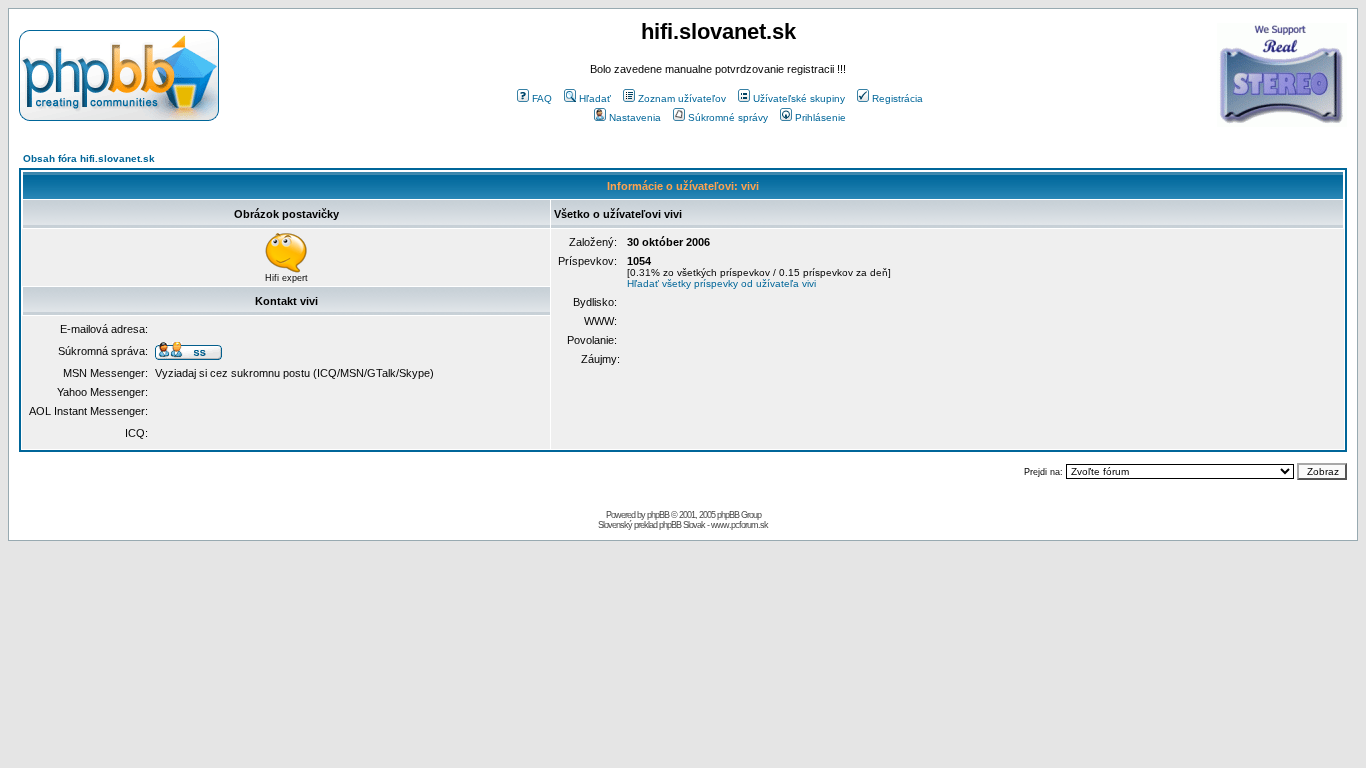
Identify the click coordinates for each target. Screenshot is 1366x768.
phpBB (658, 515)
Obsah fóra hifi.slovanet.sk (89, 158)
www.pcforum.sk (739, 525)
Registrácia (897, 98)
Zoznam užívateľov (682, 98)
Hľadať (595, 98)
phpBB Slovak (682, 525)
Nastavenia (635, 117)
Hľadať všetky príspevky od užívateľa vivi (721, 283)
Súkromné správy (728, 117)
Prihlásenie (820, 117)
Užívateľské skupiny (799, 98)
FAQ (542, 98)
